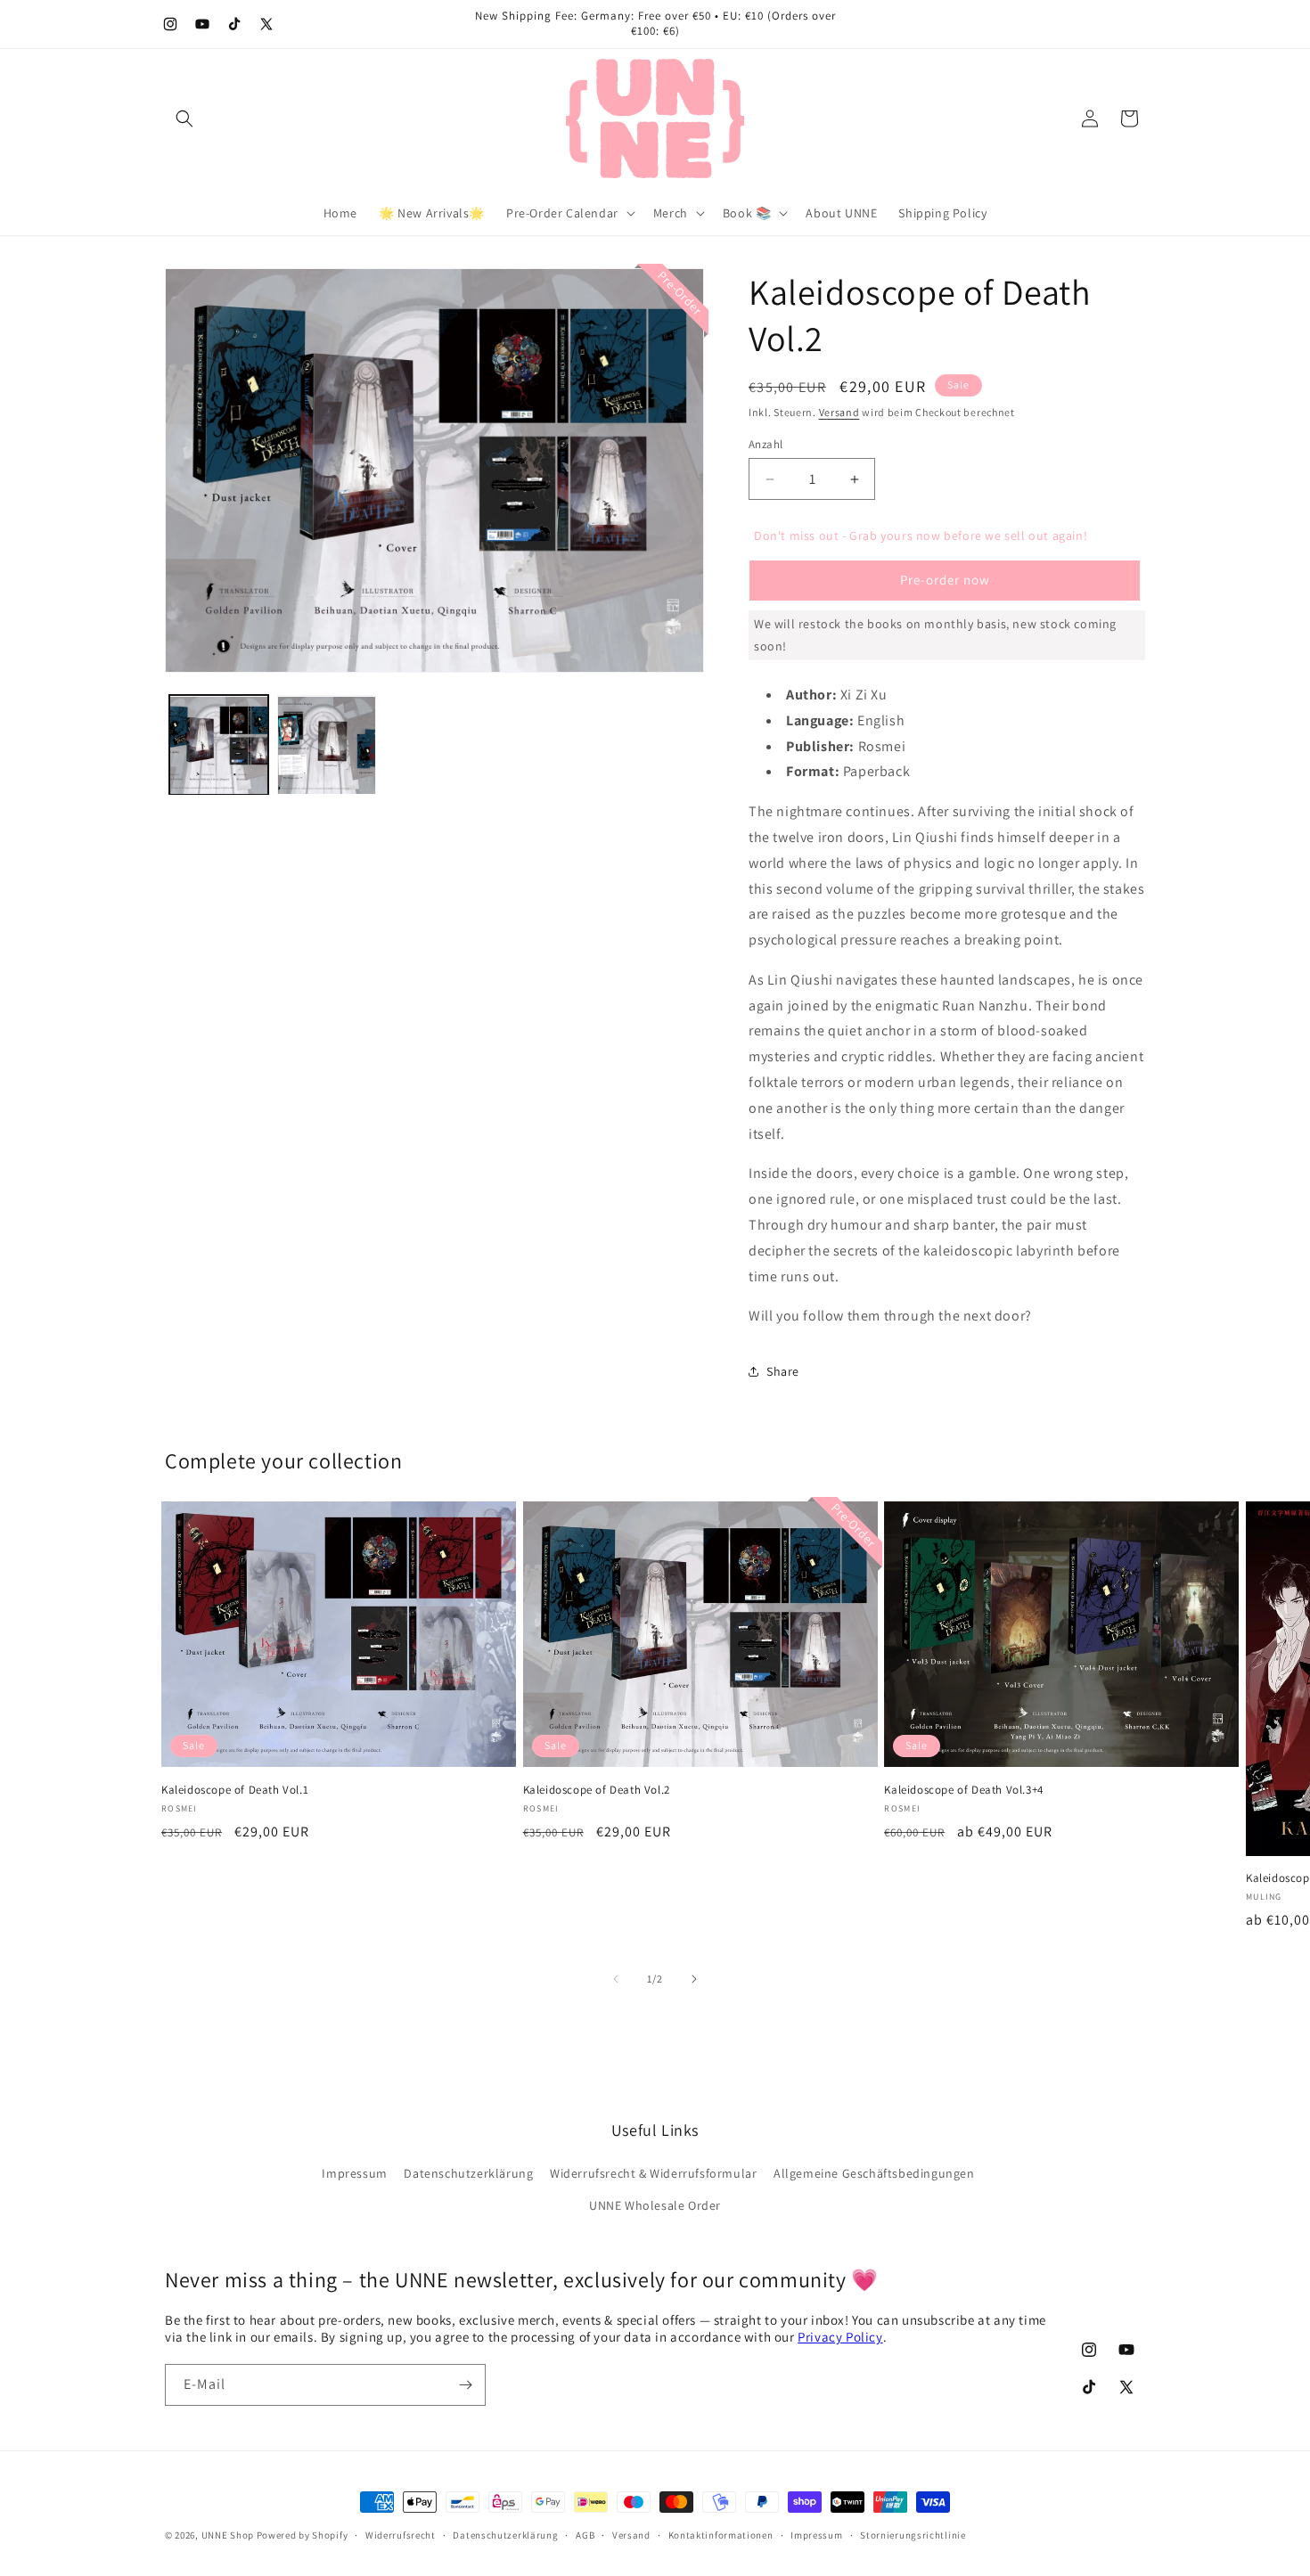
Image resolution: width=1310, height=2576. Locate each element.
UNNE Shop (228, 2535)
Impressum (354, 2173)
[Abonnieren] (465, 2385)
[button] (184, 119)
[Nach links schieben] (616, 1979)
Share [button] (783, 1371)
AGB (585, 2535)
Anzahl (766, 444)
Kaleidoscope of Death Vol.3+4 (963, 1790)
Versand (839, 412)
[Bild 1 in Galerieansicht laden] (219, 745)
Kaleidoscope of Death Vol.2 (597, 1790)
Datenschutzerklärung (468, 2173)
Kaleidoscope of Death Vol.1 (235, 1790)
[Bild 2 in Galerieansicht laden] (327, 745)
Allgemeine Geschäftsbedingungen (874, 2173)
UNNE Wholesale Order (655, 2205)
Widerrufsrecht (401, 2535)
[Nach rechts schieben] (694, 1979)
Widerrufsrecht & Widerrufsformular (653, 2173)
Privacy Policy (840, 2337)
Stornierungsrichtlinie (913, 2535)
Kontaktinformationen (721, 2535)
